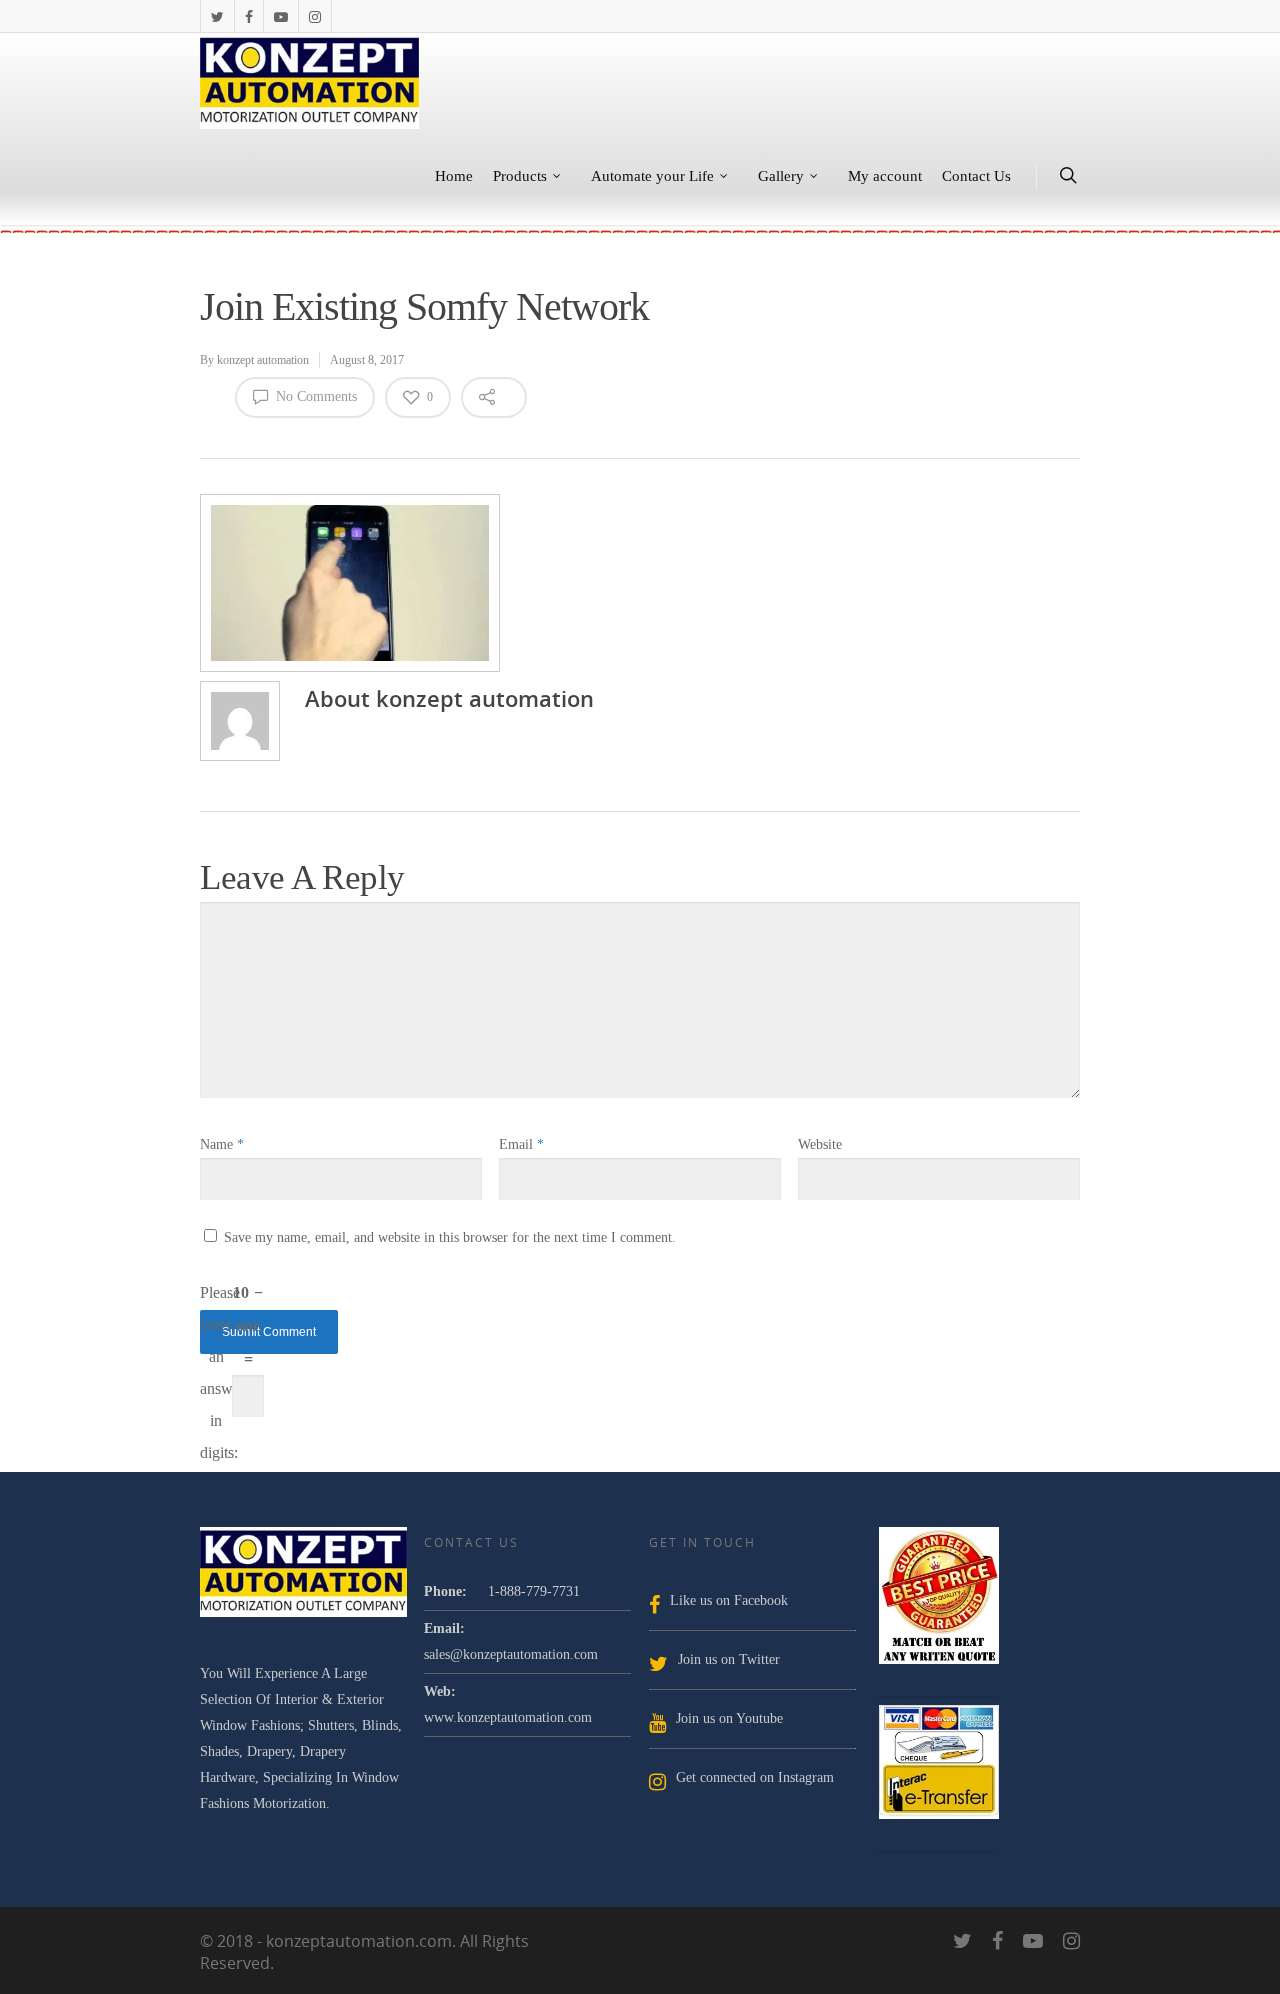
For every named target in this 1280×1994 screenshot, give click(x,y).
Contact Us (976, 176)
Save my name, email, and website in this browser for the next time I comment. (450, 1237)
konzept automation (263, 360)
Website (820, 1144)
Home (454, 176)
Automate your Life (652, 176)
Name (222, 1144)
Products (520, 176)
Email (521, 1144)
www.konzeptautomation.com (508, 1717)
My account (885, 176)
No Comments (314, 396)
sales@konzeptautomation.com (511, 1654)
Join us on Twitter (729, 1659)
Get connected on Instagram (755, 1777)
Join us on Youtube (729, 1718)
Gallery (781, 176)
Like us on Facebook (729, 1600)
